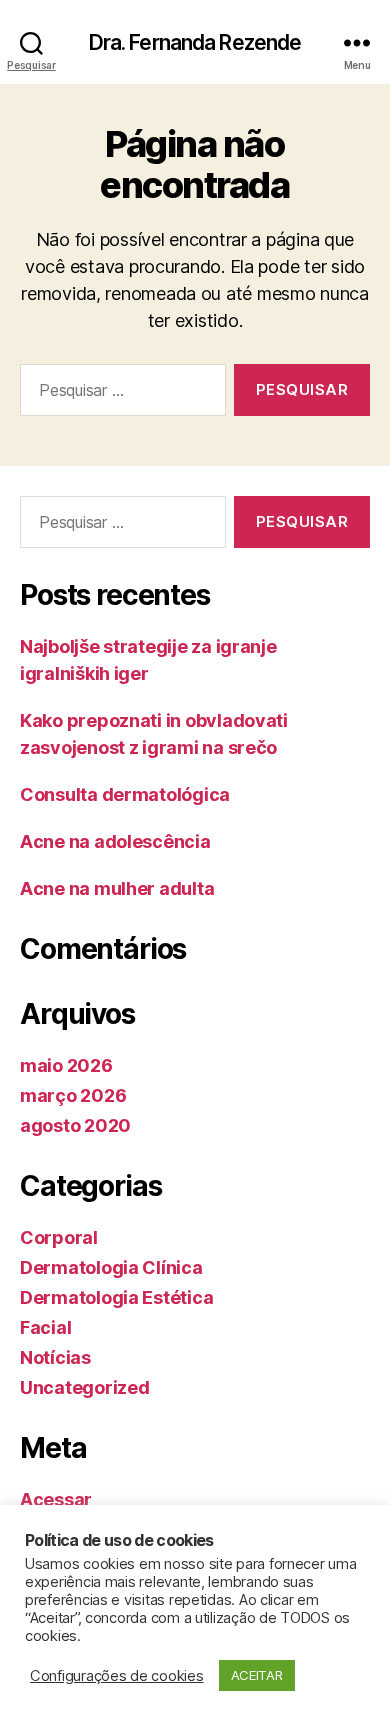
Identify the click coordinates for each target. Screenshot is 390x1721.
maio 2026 (66, 1065)
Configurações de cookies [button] (117, 1676)
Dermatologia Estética (116, 1297)
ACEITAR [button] (257, 1675)
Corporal (59, 1237)
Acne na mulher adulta (117, 888)
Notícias (55, 1357)
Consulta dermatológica (125, 794)
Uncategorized (85, 1387)
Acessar (56, 1499)
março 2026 (73, 1095)
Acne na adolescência (115, 841)
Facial (45, 1327)
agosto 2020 (75, 1125)
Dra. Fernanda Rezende (195, 42)
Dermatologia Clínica (111, 1267)
